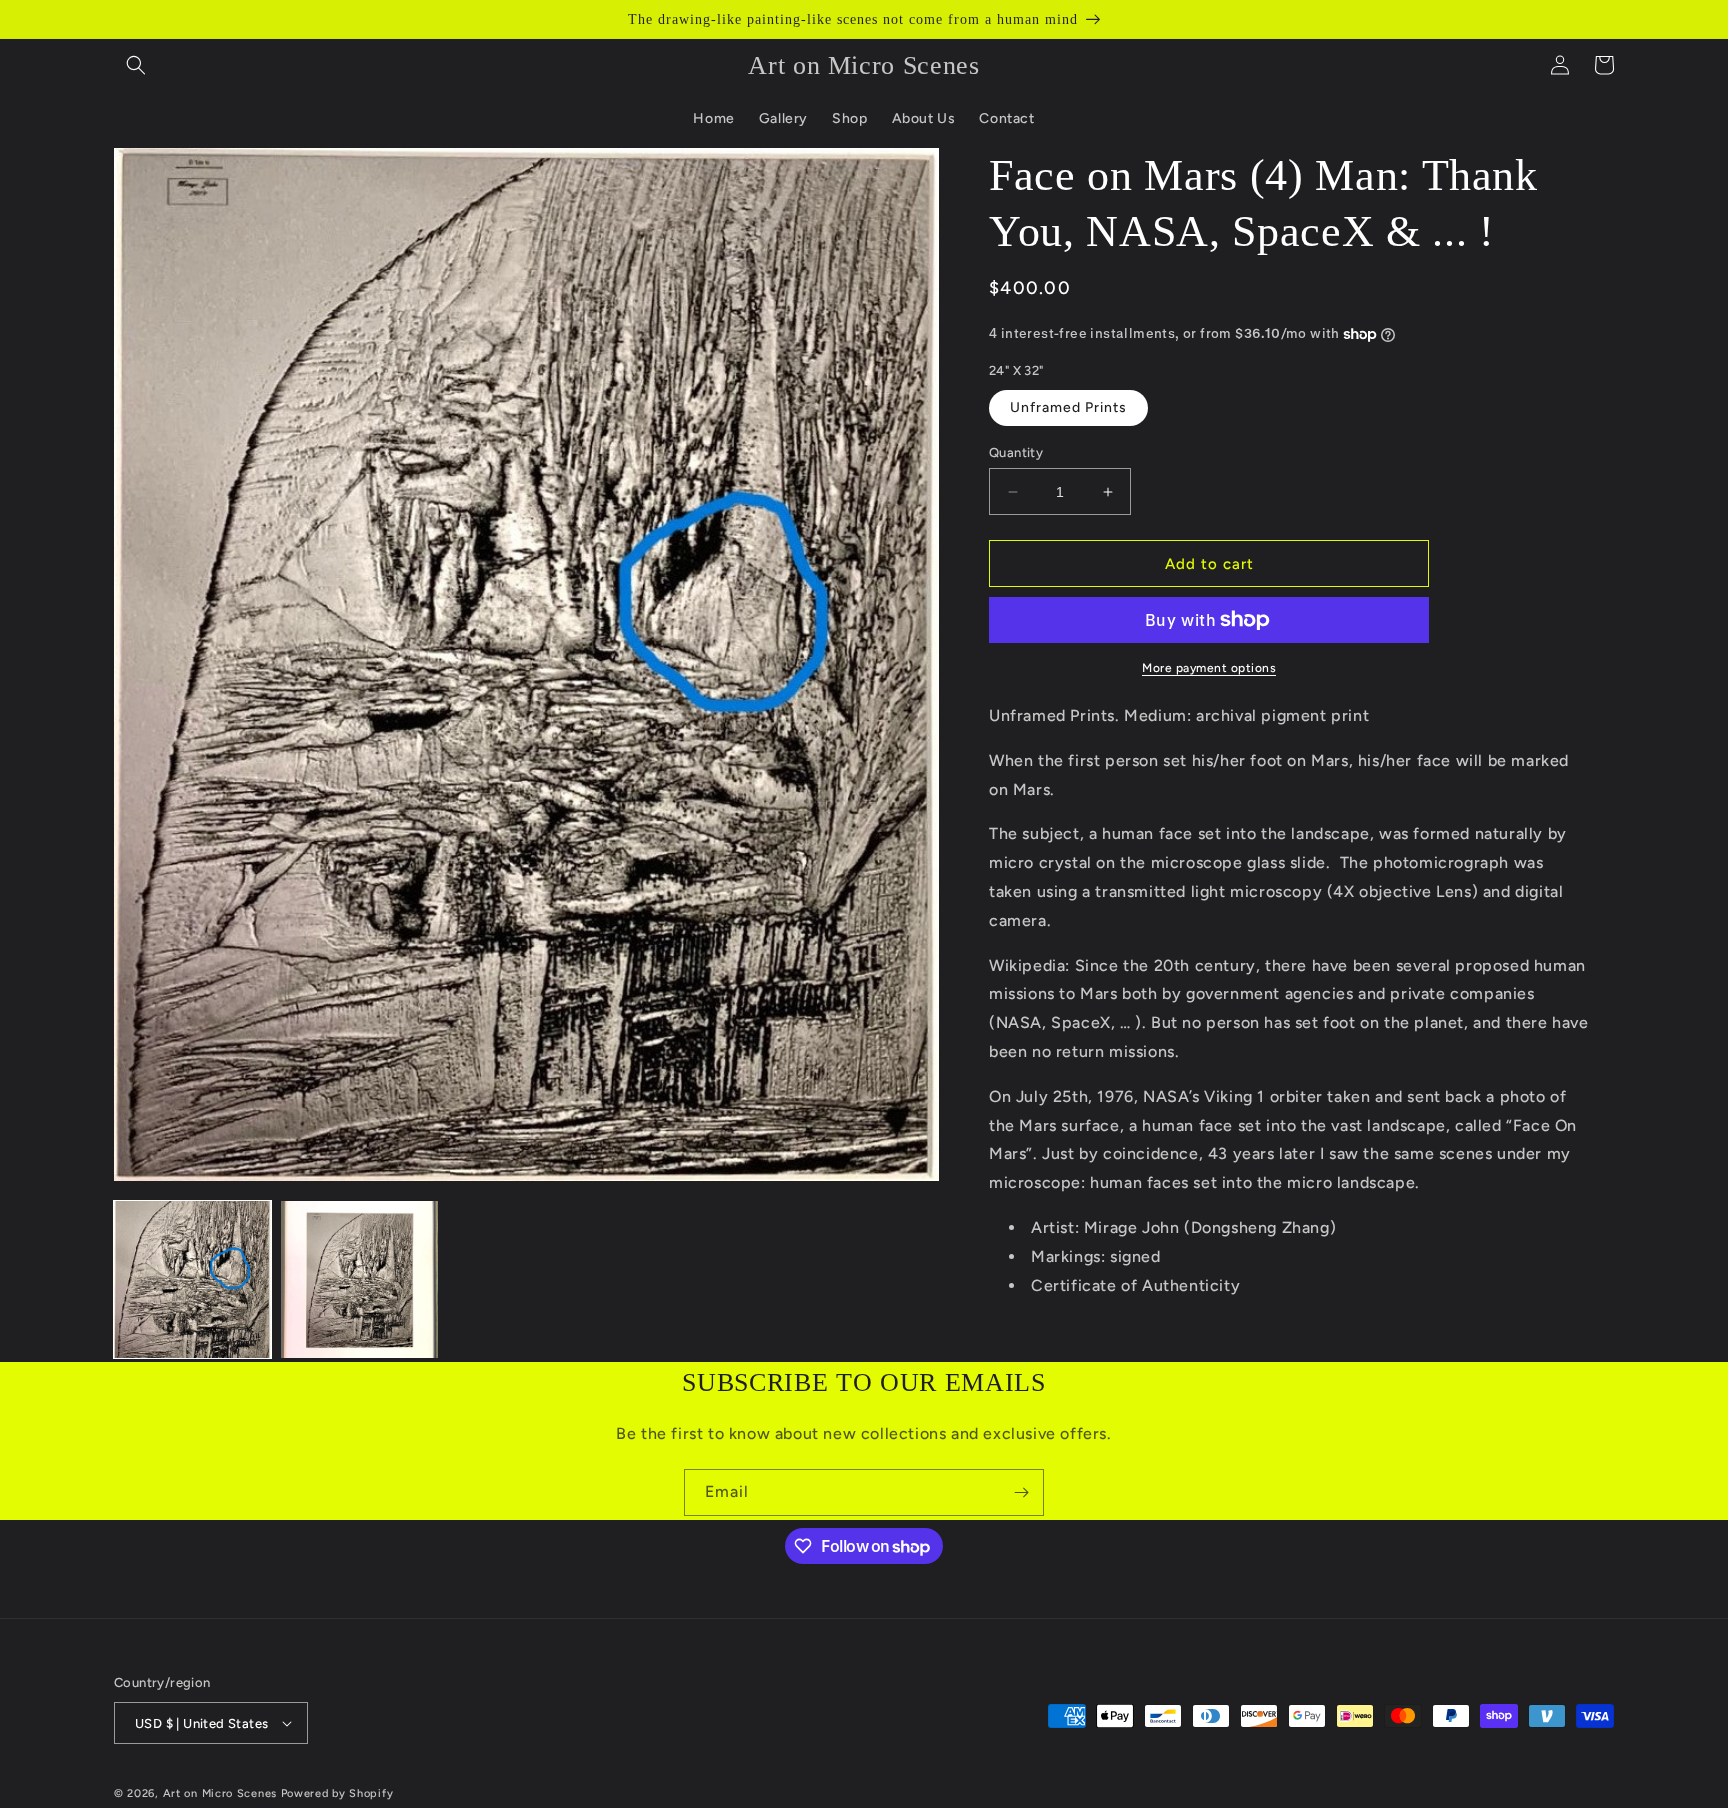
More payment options (1209, 668)
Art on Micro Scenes (220, 1793)
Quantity (1016, 452)
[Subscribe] (1021, 1492)
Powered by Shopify (337, 1793)
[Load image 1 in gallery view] (192, 1279)
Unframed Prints (1068, 407)
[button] (136, 65)
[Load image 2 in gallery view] (359, 1279)
